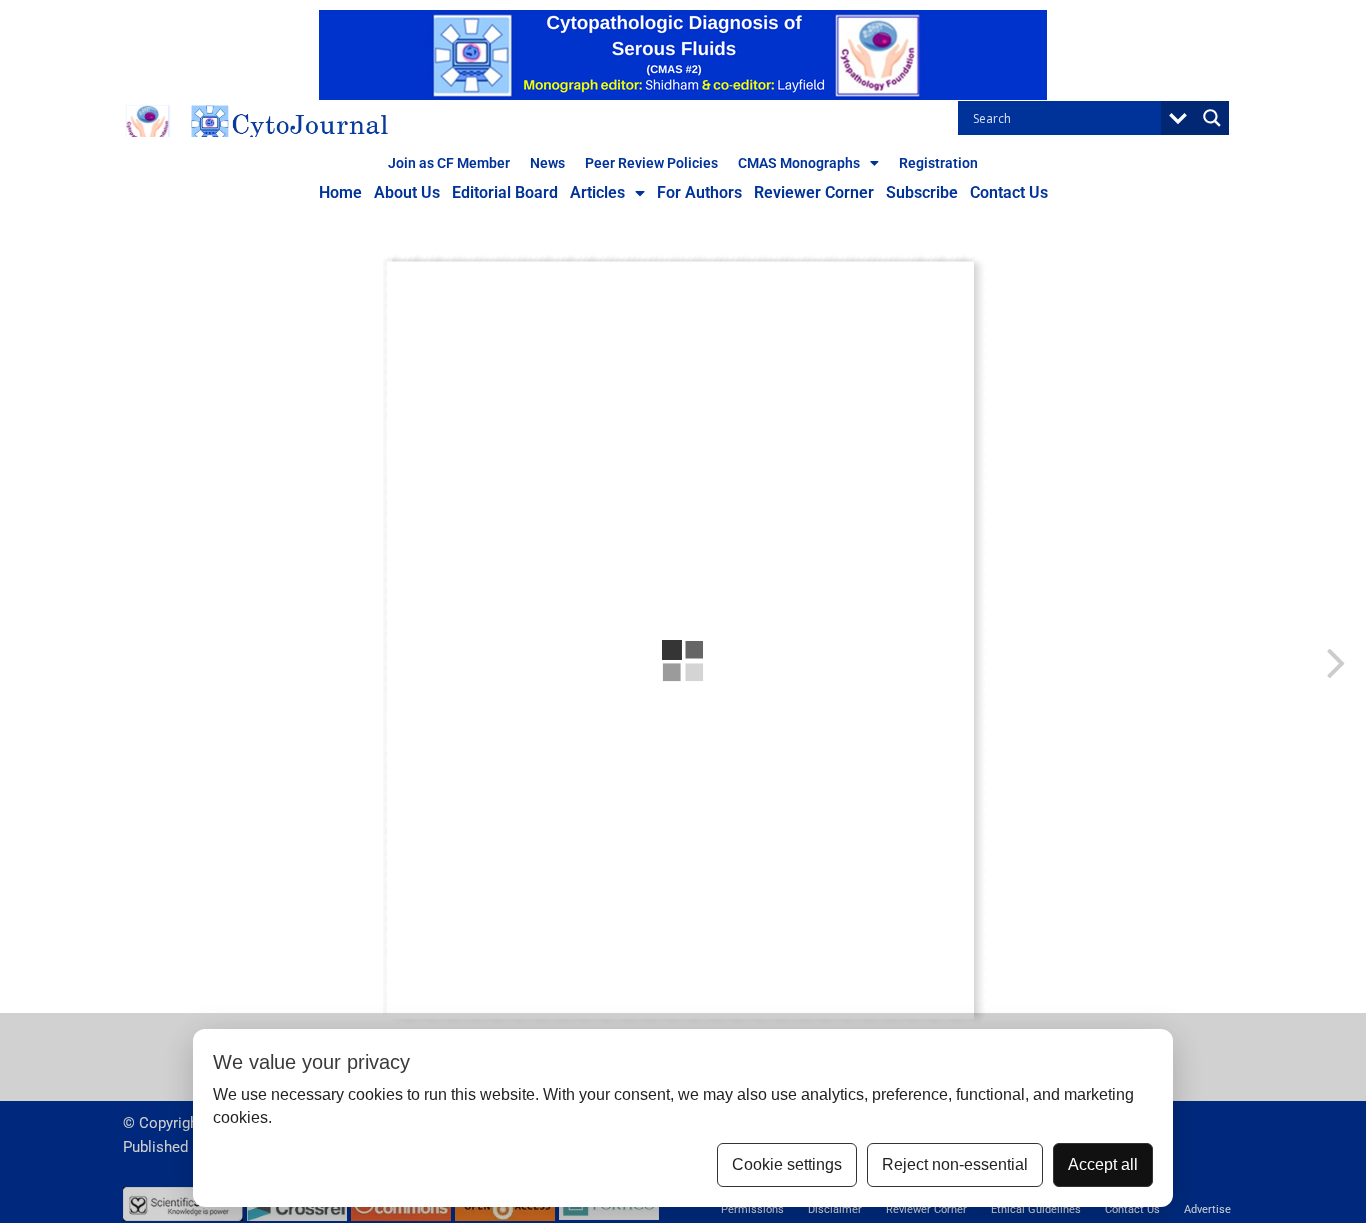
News (547, 163)
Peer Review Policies (651, 163)
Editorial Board (505, 192)
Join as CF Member (449, 163)
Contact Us (1009, 192)
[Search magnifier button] (1212, 118)
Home (340, 192)
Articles (597, 192)
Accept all (1103, 1164)
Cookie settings (787, 1164)
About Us (407, 192)
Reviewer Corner (814, 192)
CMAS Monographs (799, 163)
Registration (938, 163)
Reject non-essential (955, 1164)
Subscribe (922, 192)
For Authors (699, 192)
